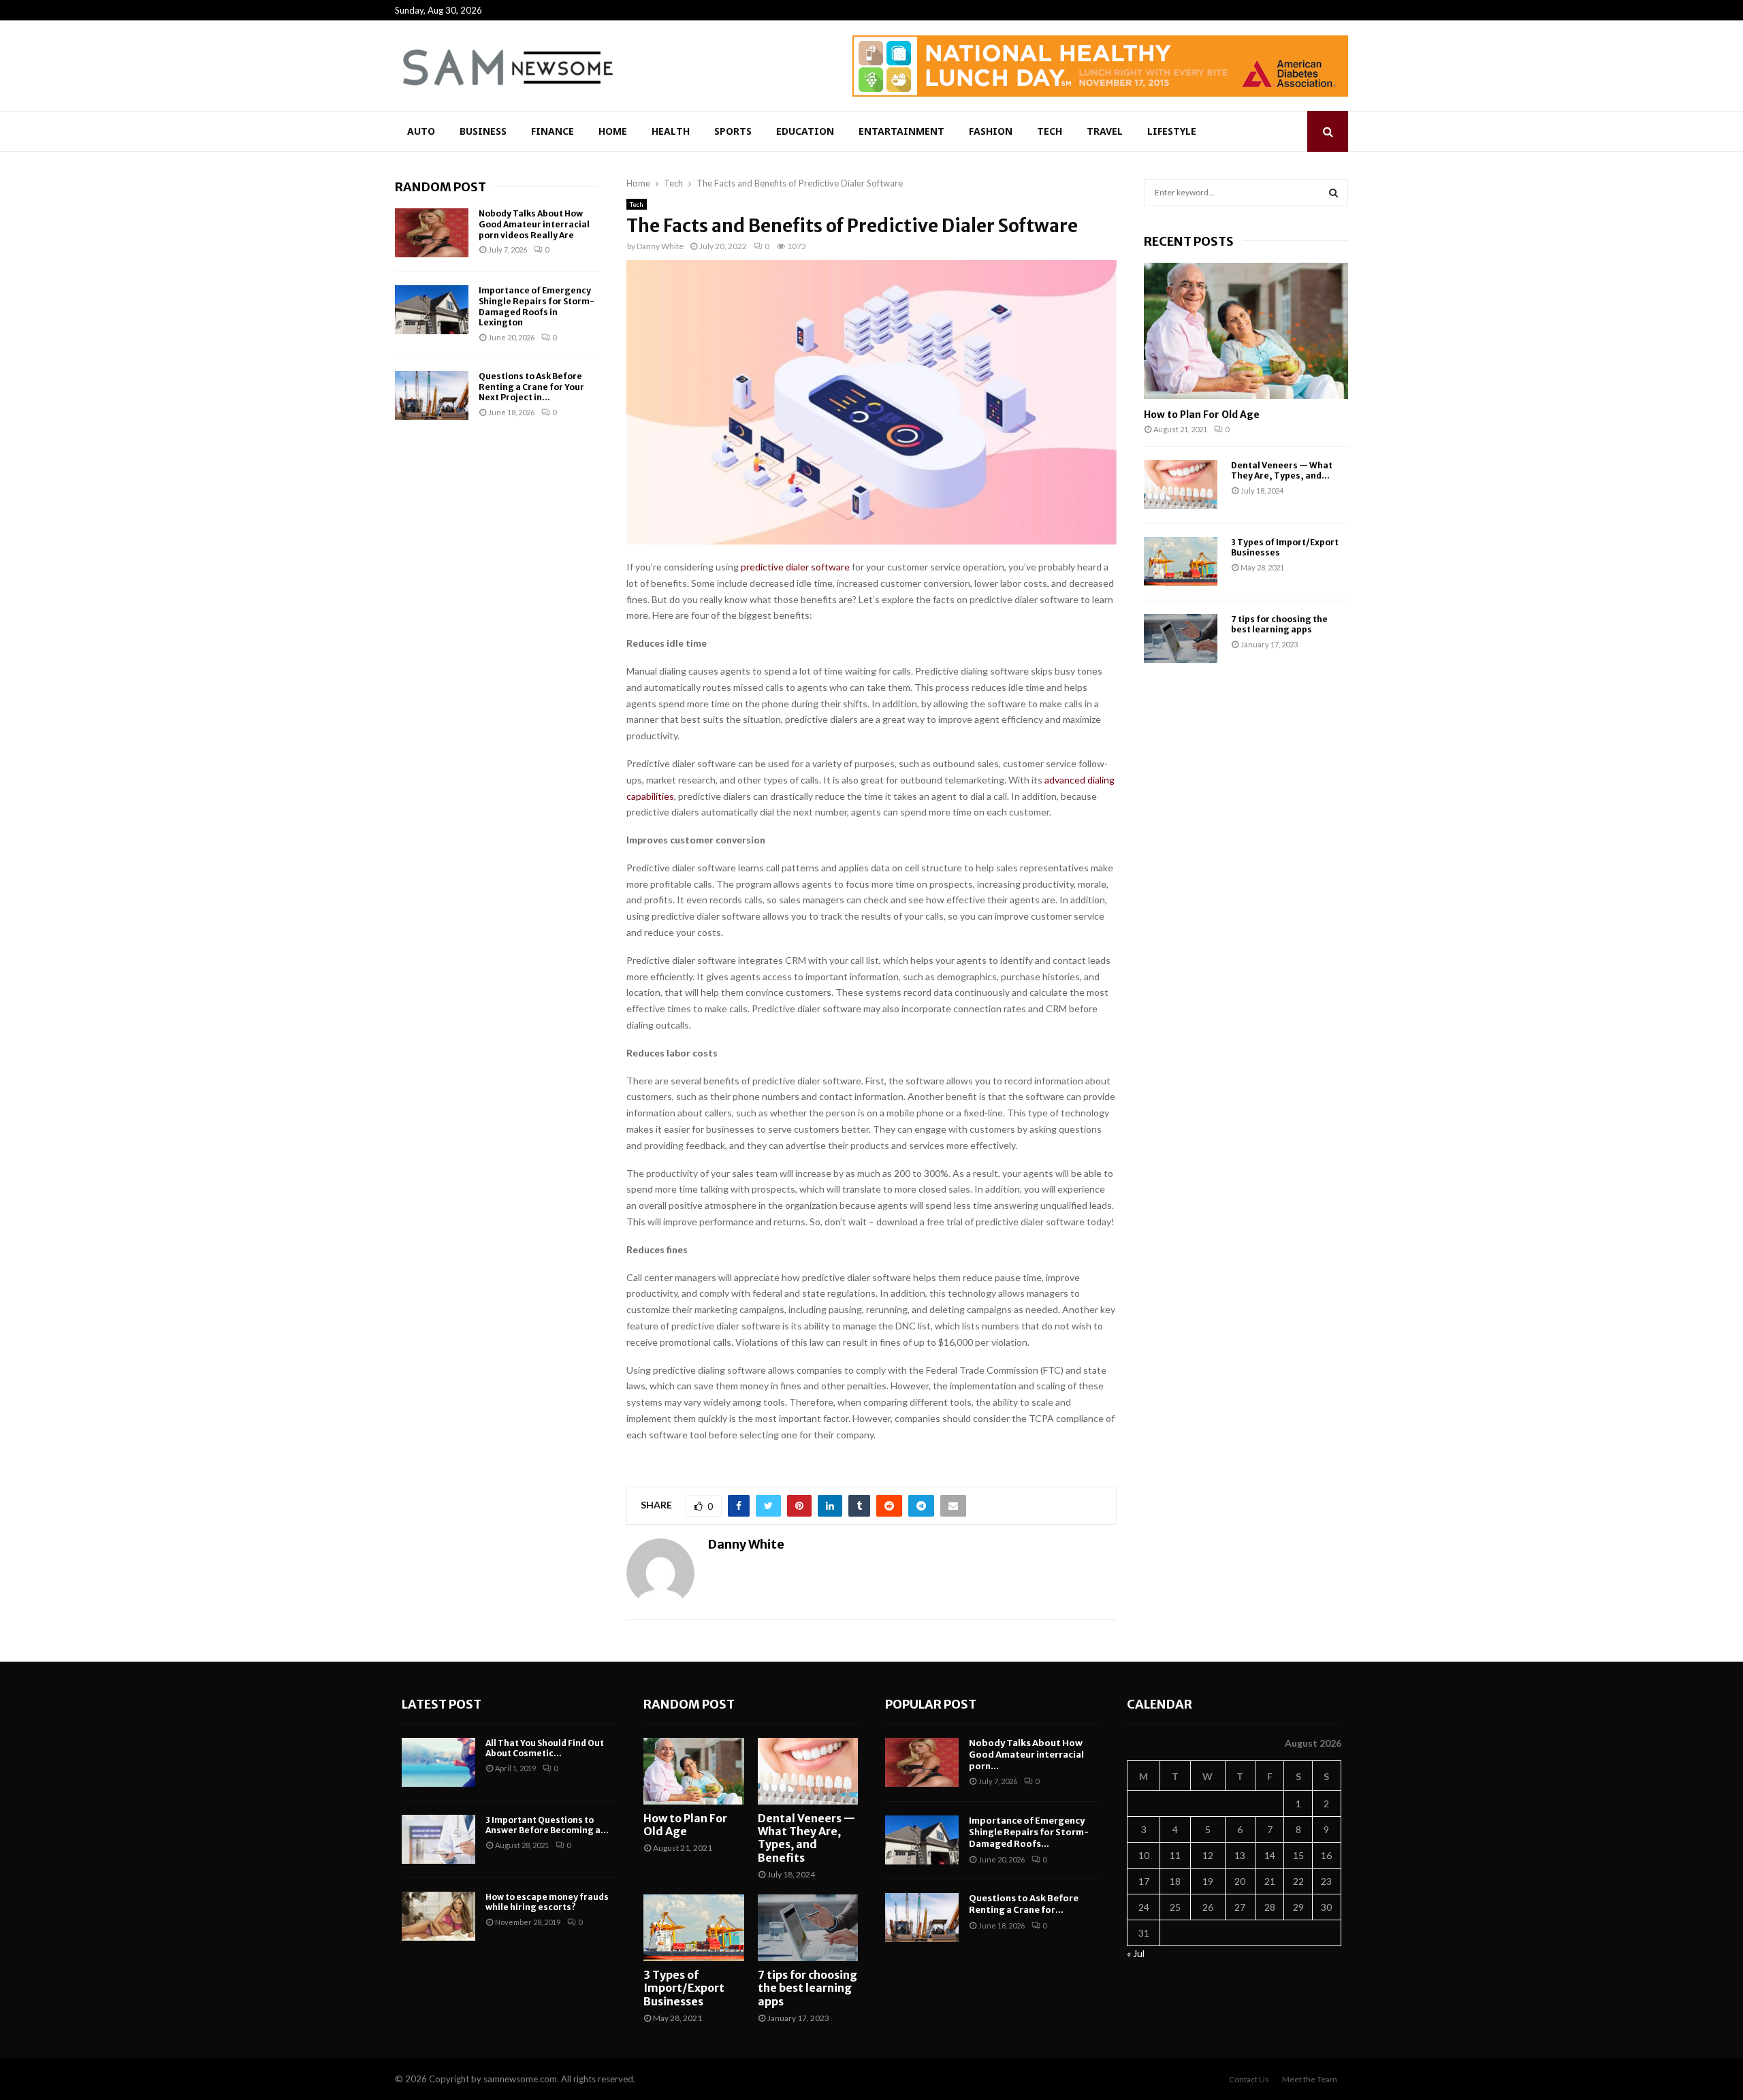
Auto (421, 131)
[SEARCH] (1333, 193)
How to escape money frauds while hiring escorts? (547, 1902)
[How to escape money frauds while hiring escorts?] (438, 1916)
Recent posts (1189, 241)
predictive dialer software (795, 567)
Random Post (441, 187)
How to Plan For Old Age (1202, 415)
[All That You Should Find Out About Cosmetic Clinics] (438, 1762)
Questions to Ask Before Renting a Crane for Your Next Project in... (531, 387)
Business (483, 131)
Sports (733, 131)
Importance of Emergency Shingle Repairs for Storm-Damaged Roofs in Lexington (537, 306)
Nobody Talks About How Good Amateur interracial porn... (1026, 1755)
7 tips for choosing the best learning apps (1279, 624)
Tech (1050, 131)
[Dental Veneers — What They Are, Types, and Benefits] (1181, 485)
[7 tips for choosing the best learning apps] (1181, 639)
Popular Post (931, 1704)
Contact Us (1249, 2079)
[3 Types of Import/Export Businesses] (1181, 562)
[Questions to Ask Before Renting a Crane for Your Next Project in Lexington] (432, 395)
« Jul (1136, 1953)
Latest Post (442, 1704)
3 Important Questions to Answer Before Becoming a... (547, 1825)
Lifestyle (1172, 131)
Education (805, 131)
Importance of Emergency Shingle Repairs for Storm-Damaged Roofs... (1029, 1832)
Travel (1105, 131)
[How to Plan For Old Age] (1246, 331)
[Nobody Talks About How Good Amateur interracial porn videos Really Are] (432, 233)
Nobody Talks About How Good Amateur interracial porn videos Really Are (534, 224)
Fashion (991, 131)
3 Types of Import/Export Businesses (684, 1988)
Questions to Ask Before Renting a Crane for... (1024, 1904)
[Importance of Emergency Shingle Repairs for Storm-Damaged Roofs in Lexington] (432, 310)
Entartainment (901, 131)
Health (671, 131)
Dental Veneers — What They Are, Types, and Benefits (806, 1838)
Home (613, 131)
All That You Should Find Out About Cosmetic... (545, 1748)
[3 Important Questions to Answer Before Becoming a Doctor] (438, 1839)
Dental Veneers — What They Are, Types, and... (1282, 470)
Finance (553, 131)
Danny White (660, 246)
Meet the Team (1310, 2079)
